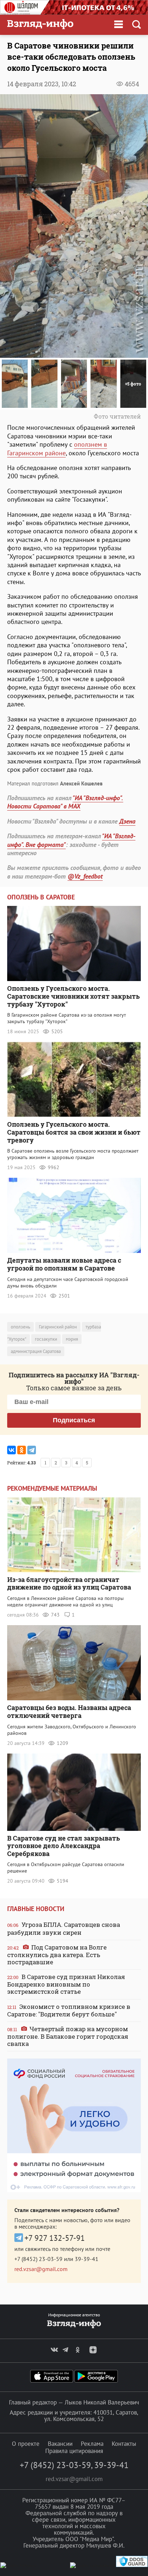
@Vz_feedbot (85, 876)
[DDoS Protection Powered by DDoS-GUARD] (132, 2565)
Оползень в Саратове (41, 897)
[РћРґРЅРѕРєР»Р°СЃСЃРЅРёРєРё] (22, 1450)
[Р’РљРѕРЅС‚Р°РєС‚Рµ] (11, 1450)
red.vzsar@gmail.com (41, 2269)
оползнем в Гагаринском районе (57, 448)
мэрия (72, 1339)
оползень (20, 1327)
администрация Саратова (36, 1351)
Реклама (92, 2444)
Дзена (127, 821)
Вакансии (60, 2444)
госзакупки (46, 1339)
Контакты (124, 2444)
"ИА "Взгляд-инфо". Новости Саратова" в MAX (65, 802)
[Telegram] (32, 1450)
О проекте (26, 2444)
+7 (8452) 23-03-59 (38, 2259)
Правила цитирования (74, 2451)
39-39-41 (87, 2259)
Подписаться (74, 1420)
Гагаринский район (58, 1327)
